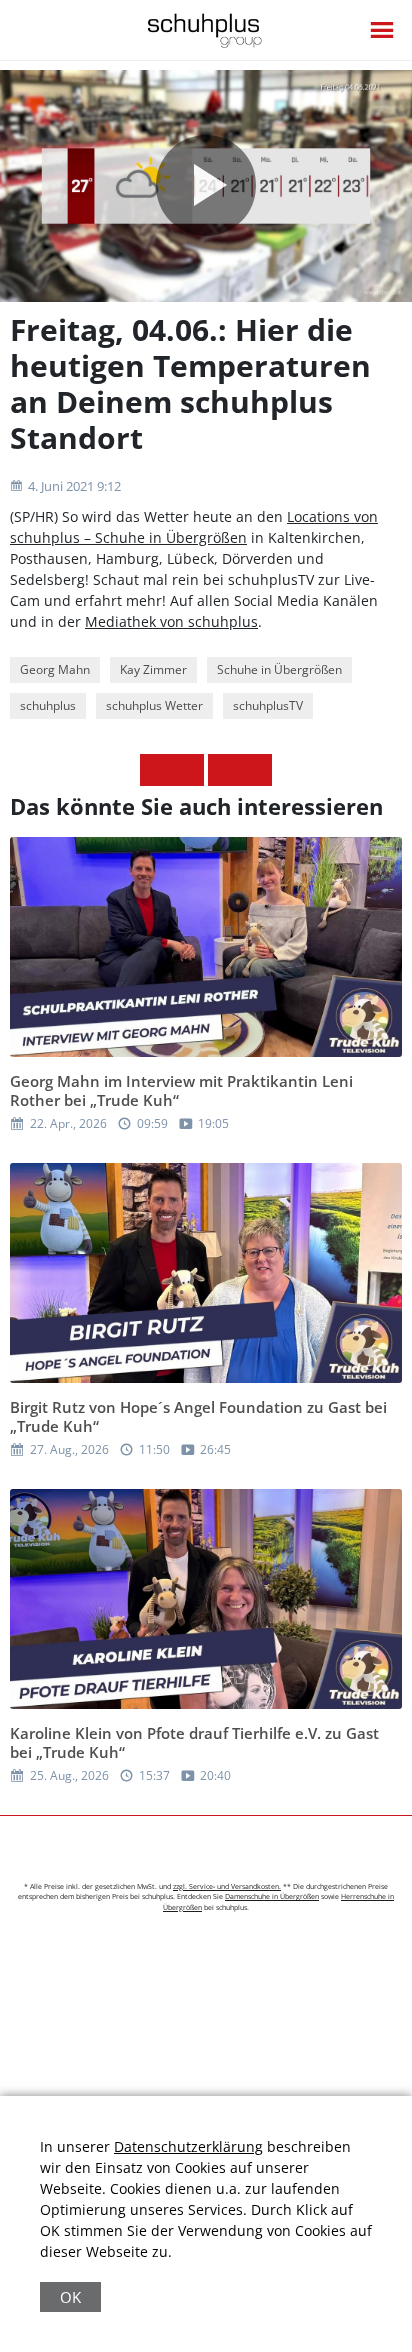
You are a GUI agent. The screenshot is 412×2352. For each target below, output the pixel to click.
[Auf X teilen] (188, 770)
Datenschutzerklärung (188, 2146)
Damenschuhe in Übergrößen (272, 1896)
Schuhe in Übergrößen (279, 669)
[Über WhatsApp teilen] (224, 770)
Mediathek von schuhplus (171, 621)
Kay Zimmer (153, 669)
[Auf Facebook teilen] (156, 770)
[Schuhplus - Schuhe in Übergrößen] (206, 30)
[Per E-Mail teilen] (256, 770)
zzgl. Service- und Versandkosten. (227, 1886)
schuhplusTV (268, 705)
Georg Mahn (55, 669)
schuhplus (48, 705)
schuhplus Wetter (154, 705)
